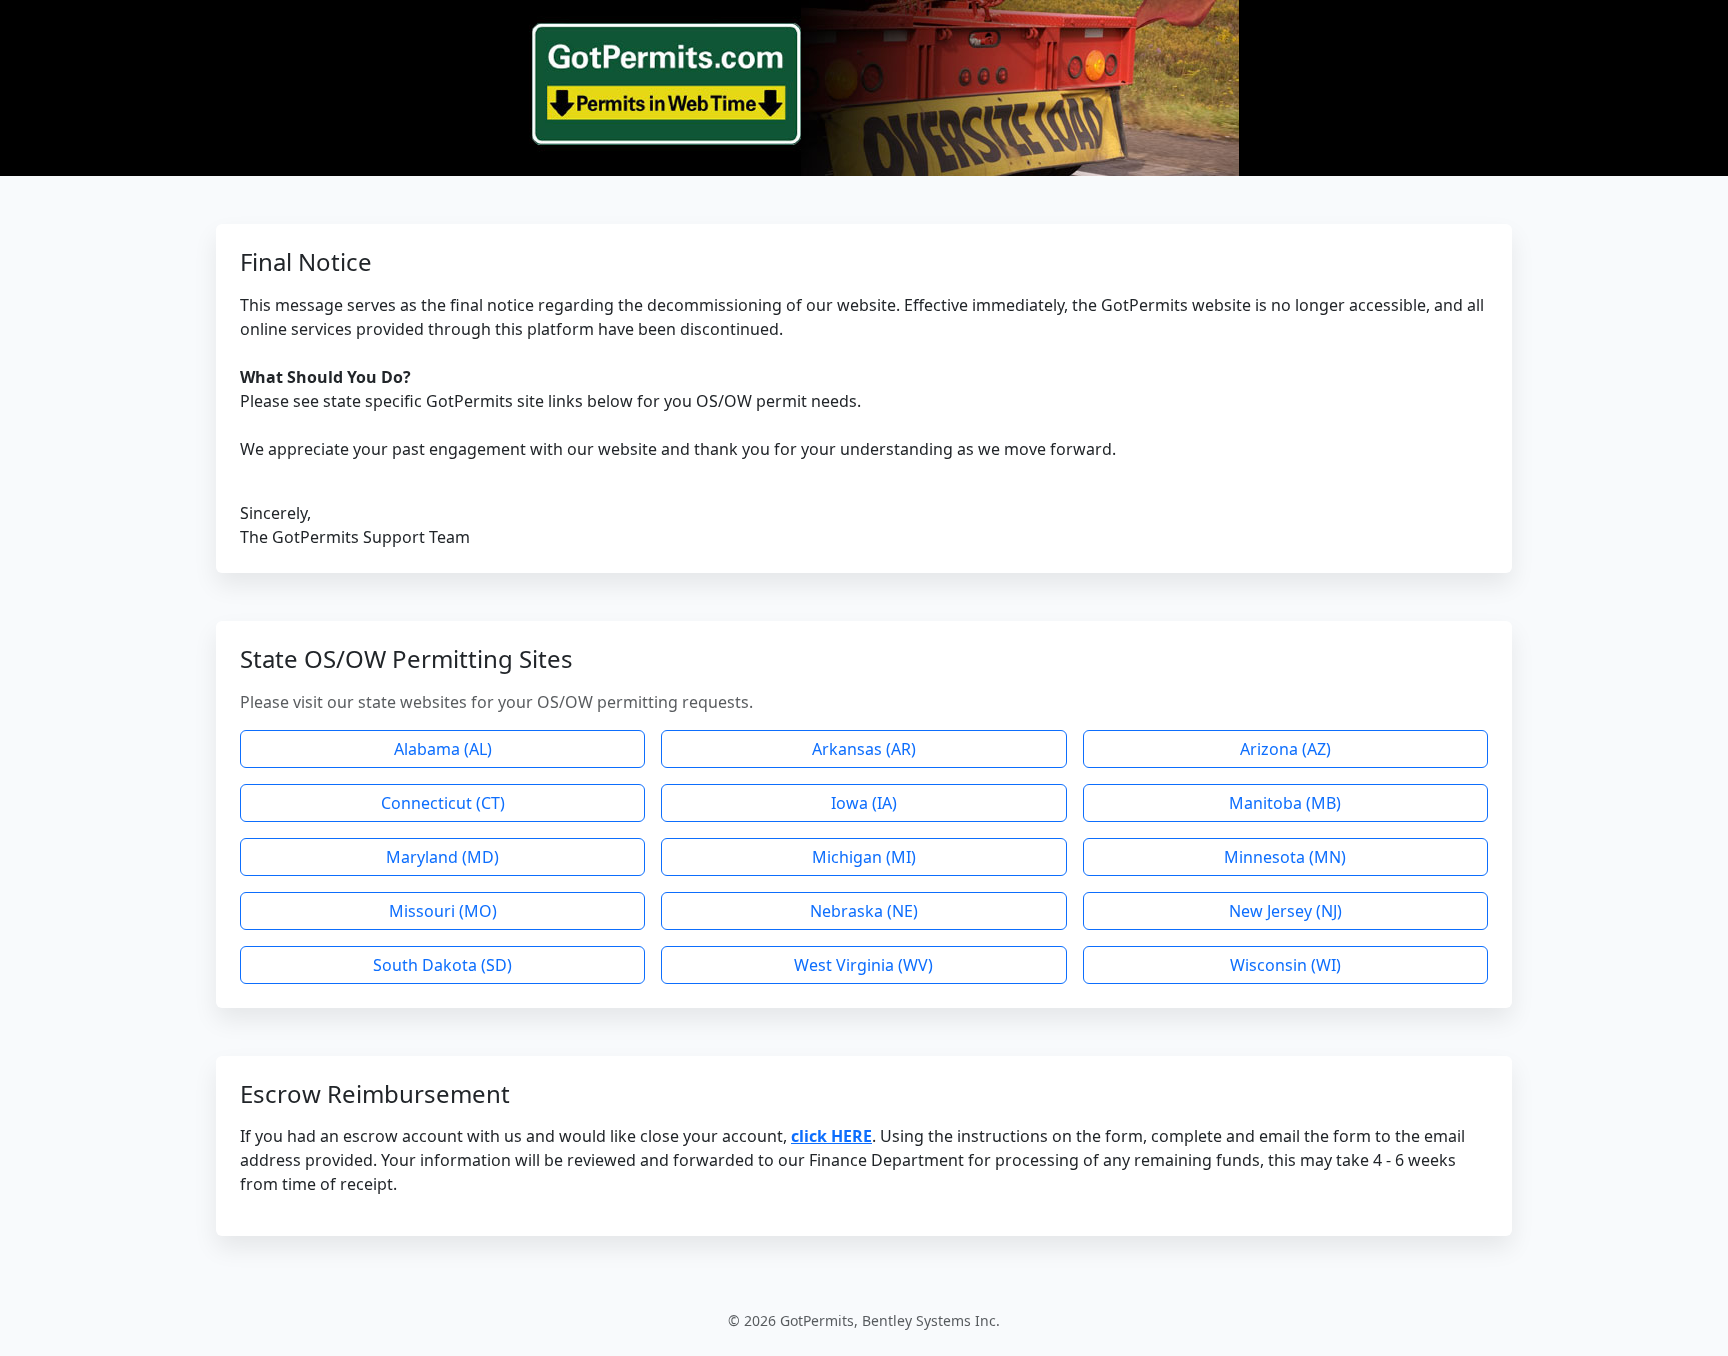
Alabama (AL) (443, 749)
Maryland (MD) (442, 857)
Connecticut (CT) (443, 803)
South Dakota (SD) (442, 965)
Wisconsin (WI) (1285, 965)
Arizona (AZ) (1285, 749)
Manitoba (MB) (1285, 803)
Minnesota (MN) (1285, 857)
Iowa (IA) (864, 803)
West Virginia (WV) (863, 965)
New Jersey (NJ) (1285, 911)
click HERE (831, 1136)
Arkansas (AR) (864, 749)
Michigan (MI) (864, 857)
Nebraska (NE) (864, 911)
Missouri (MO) (443, 911)
